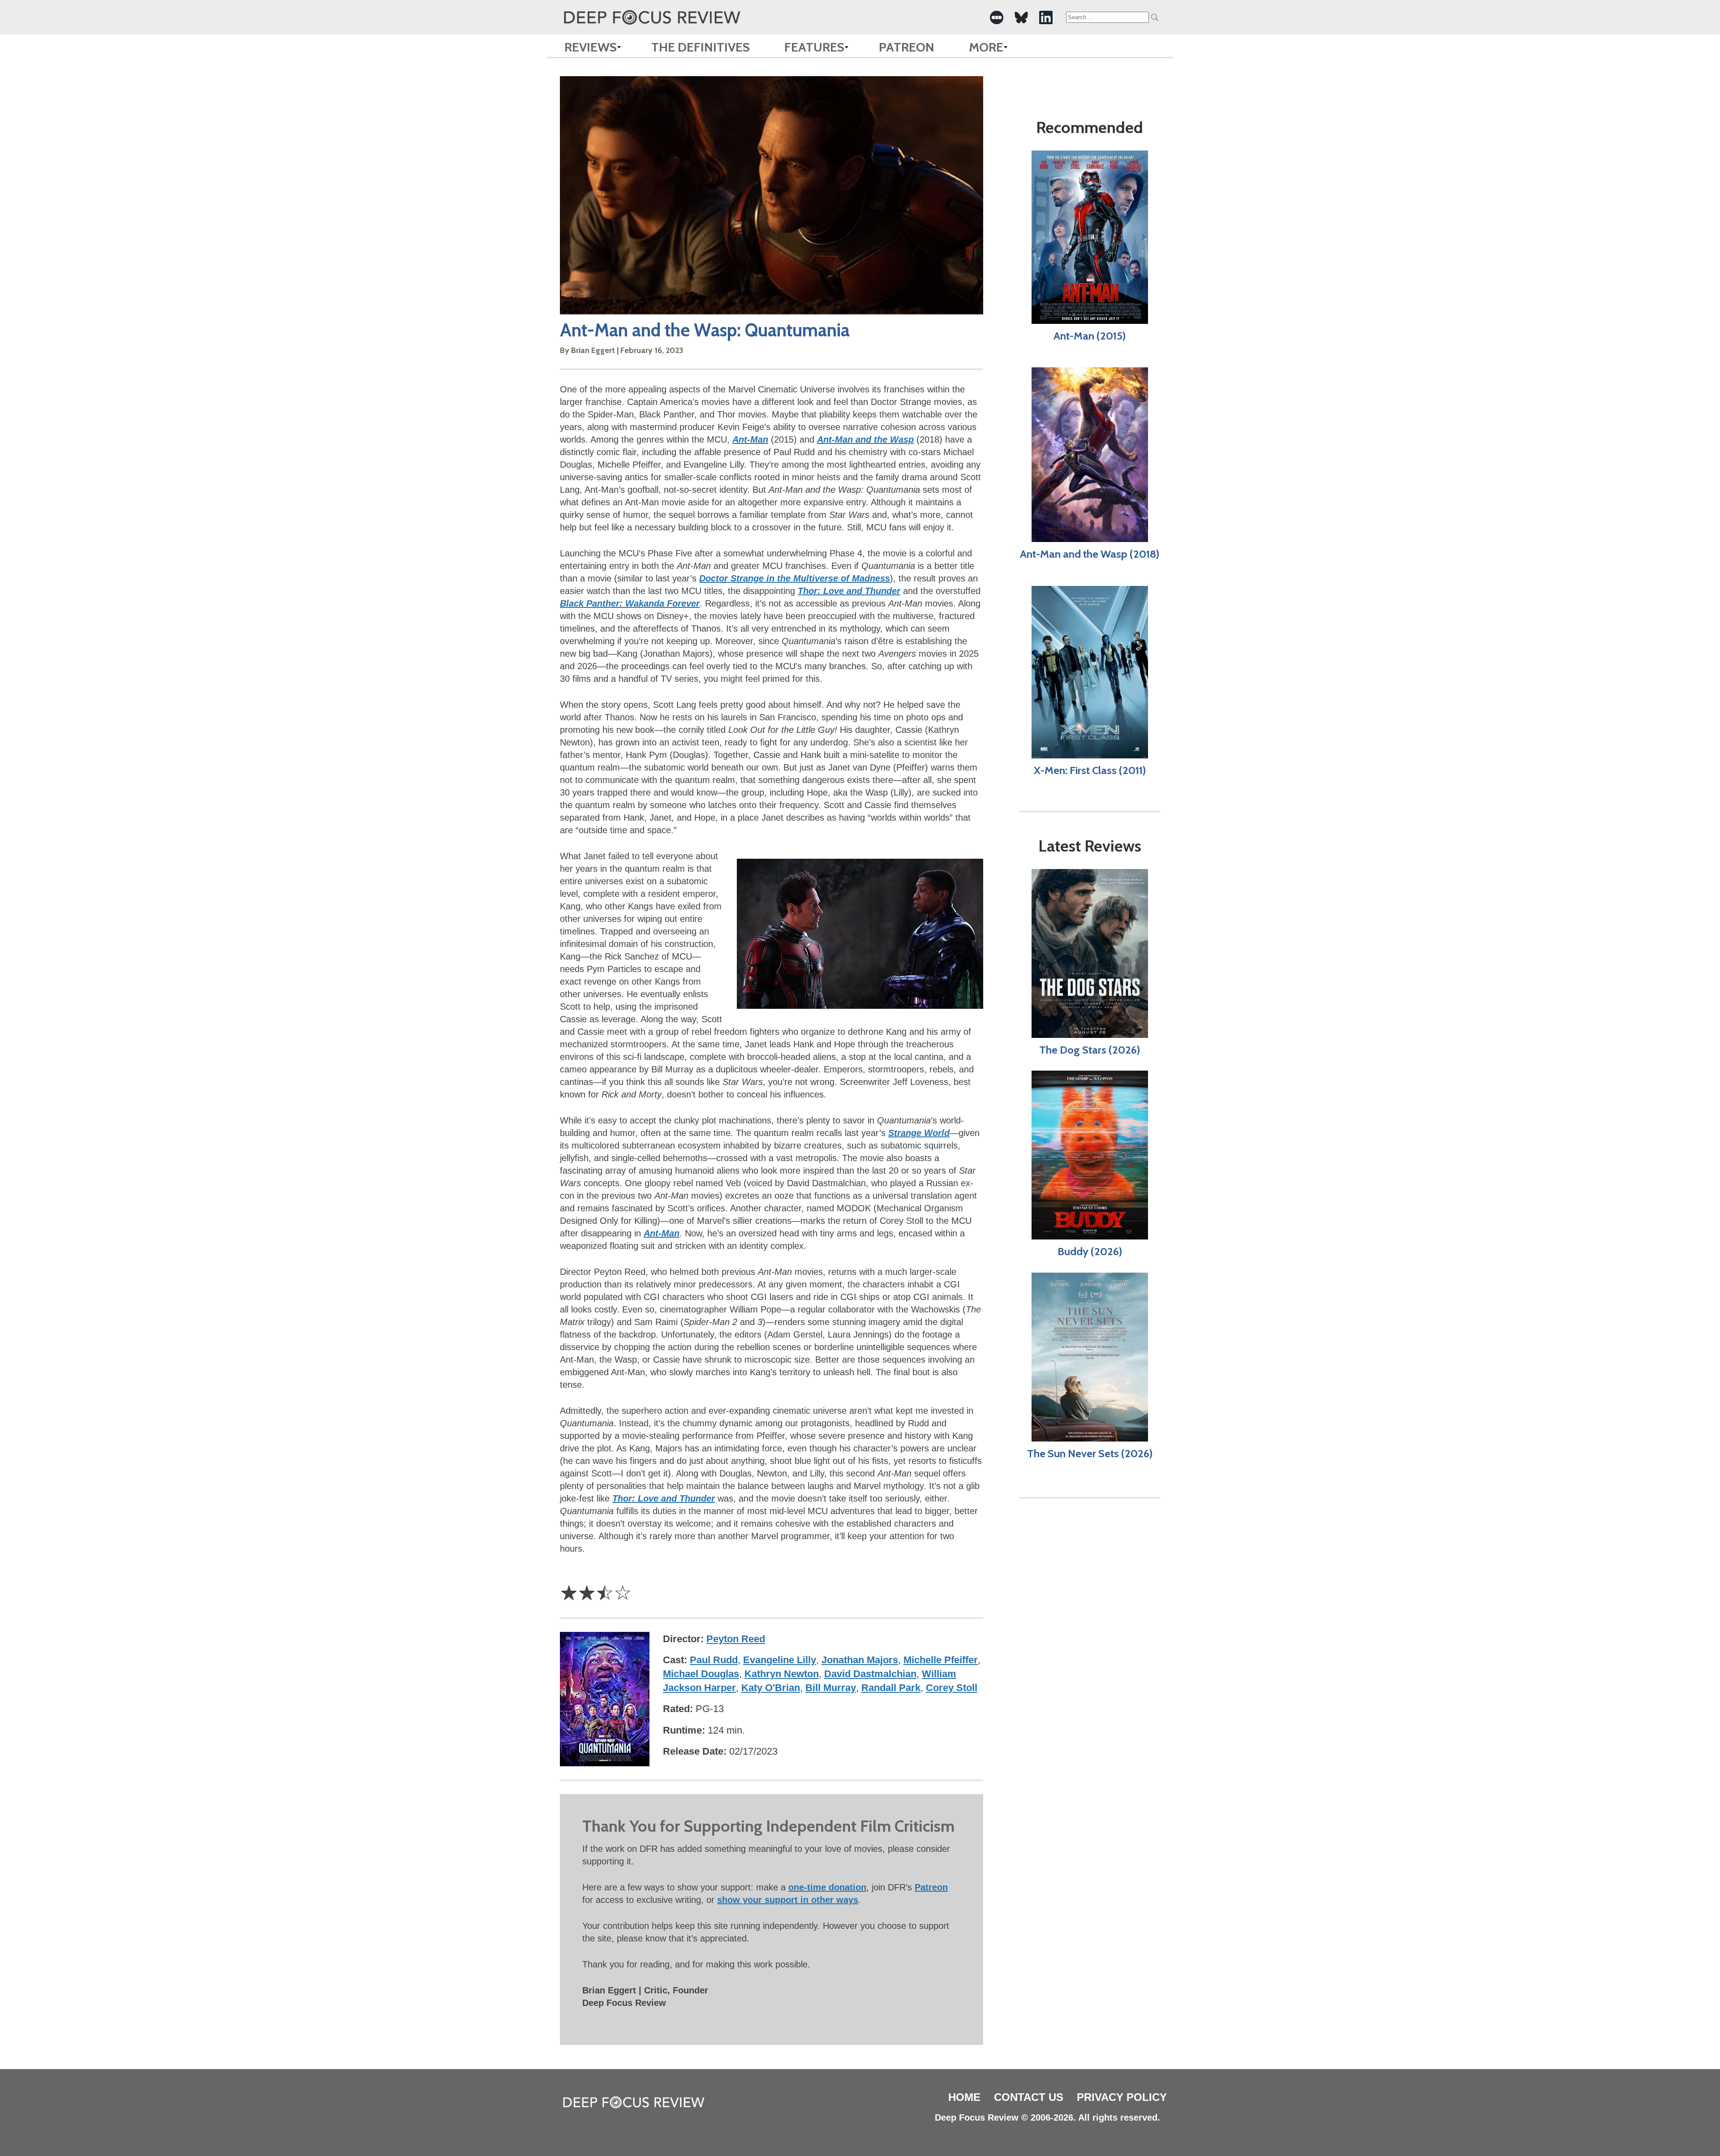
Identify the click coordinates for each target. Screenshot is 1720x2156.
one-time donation (827, 1887)
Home (964, 2097)
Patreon (907, 47)
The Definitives (701, 47)
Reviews (591, 47)
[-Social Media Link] (997, 17)
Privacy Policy (1122, 2097)
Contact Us (1029, 2097)
